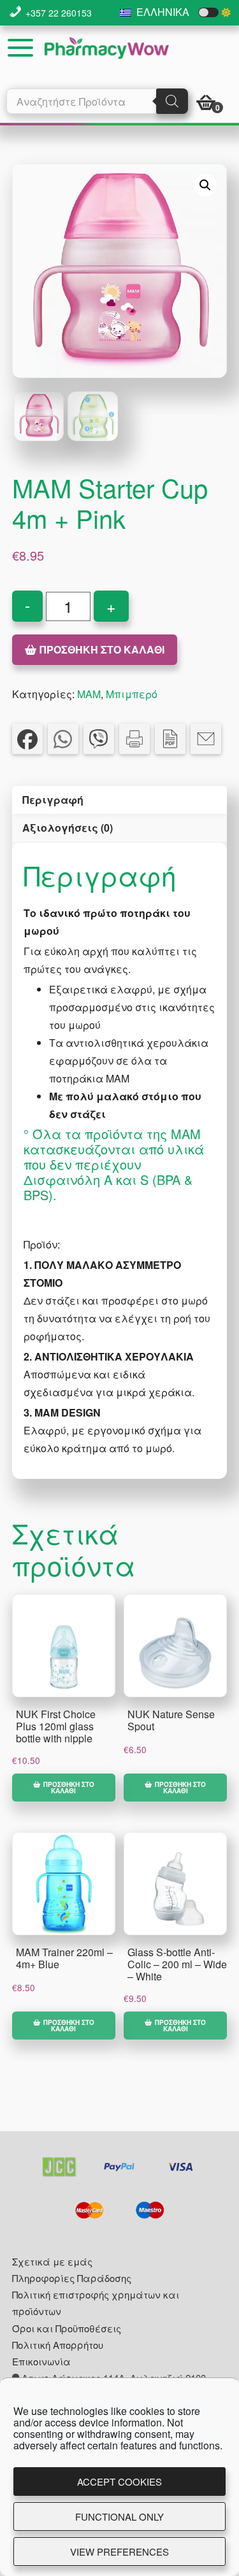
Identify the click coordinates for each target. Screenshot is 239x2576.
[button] (205, 185)
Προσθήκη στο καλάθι (102, 649)
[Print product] (134, 739)
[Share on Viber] (99, 739)
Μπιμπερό (132, 694)
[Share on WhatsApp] (63, 739)
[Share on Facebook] (27, 739)
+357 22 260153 (59, 13)
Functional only (119, 2516)
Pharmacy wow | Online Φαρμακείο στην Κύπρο (107, 48)
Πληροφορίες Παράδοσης (72, 2278)
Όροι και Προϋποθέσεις (67, 2328)
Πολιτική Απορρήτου (58, 2345)
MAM (89, 694)
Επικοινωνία (41, 2361)
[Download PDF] (170, 739)
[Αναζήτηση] (172, 101)
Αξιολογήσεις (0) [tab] (68, 828)
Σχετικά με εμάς (52, 2261)
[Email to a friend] (206, 739)
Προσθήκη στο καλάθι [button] (69, 1788)
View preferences (119, 2551)
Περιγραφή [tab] (53, 800)
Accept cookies (119, 2481)
